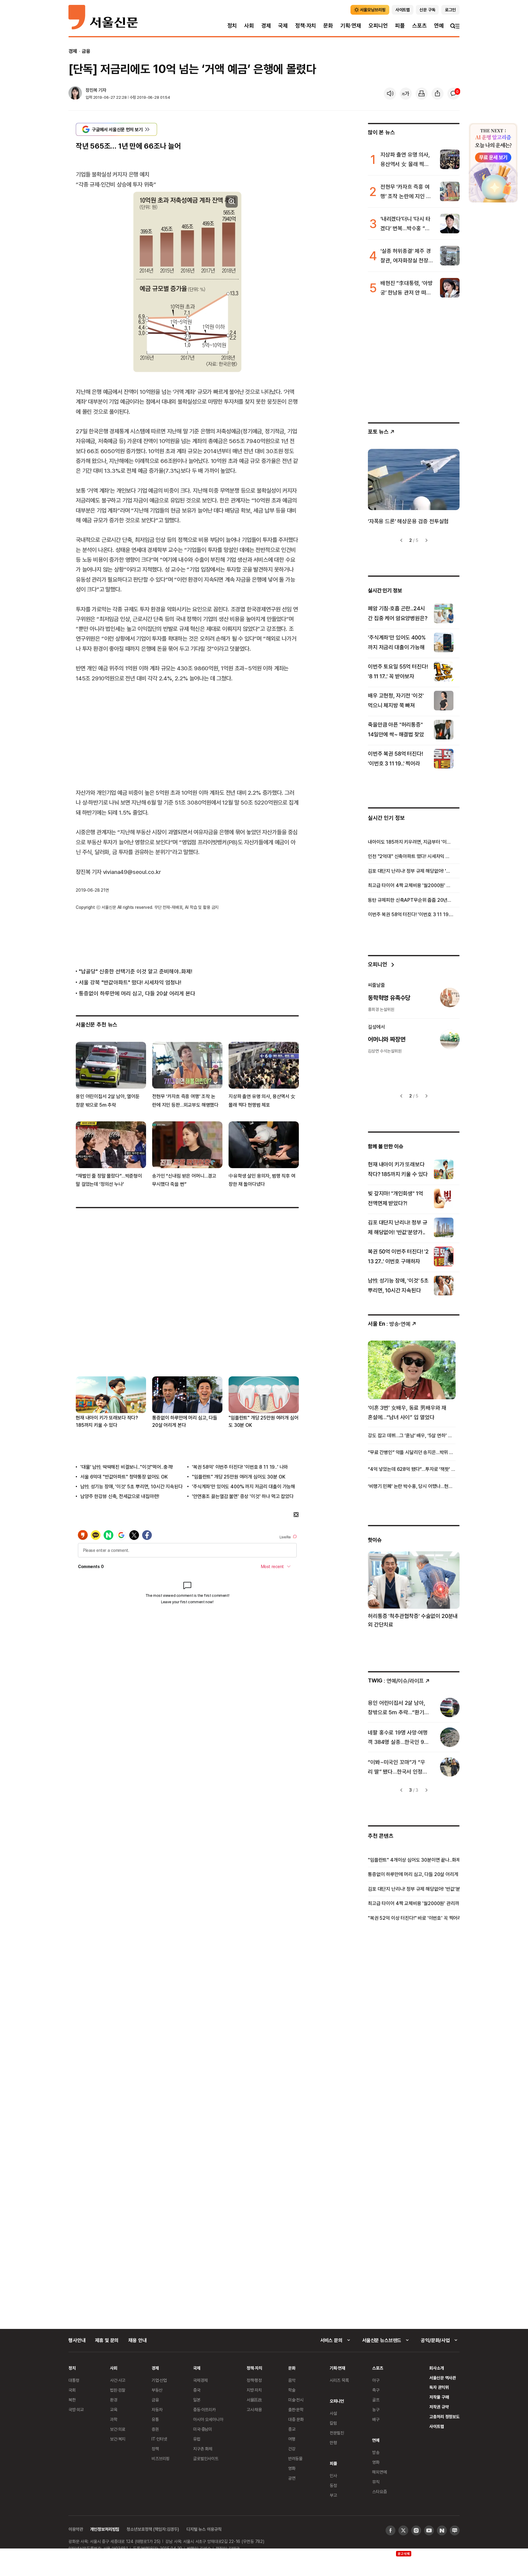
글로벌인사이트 (206, 2458)
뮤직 (376, 2482)
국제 (283, 26)
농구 (376, 2409)
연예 (439, 26)
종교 (292, 2429)
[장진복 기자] (75, 94)
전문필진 (337, 2433)
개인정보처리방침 (105, 2529)
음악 (292, 2380)
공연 (292, 2478)
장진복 (92, 90)
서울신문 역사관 (443, 2378)
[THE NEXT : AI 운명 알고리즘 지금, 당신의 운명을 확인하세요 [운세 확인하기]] (493, 163)
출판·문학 (296, 2409)
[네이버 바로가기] (442, 2530)
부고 (333, 2495)
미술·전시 (296, 2400)
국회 (72, 2390)
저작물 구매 (439, 2397)
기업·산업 (159, 2380)
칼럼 (333, 2423)
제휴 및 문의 (107, 2340)
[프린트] (422, 94)
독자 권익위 (439, 2387)
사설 (333, 2413)
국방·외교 (76, 2409)
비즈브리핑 (161, 2458)
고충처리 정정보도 (444, 2417)
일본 (197, 2400)
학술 (292, 2390)
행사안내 (77, 2340)
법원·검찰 (118, 2390)
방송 (376, 2452)
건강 (292, 2449)
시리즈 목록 (339, 2380)
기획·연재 (351, 26)
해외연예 (379, 2472)
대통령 (74, 2380)
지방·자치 (254, 2390)
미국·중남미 (203, 2429)
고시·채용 (254, 2409)
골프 (376, 2400)
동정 (333, 2485)
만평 (333, 2443)
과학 (114, 2419)
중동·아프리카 (204, 2409)
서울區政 (254, 2400)
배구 (376, 2419)
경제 (266, 26)
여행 (292, 2439)
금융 (86, 51)
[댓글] (453, 94)
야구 (376, 2380)
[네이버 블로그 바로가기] (455, 2530)
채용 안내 (137, 2340)
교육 (114, 2409)
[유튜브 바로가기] (429, 2530)
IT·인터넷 (159, 2439)
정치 (232, 26)
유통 (155, 2419)
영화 (292, 2468)
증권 (155, 2429)
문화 (328, 26)
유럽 (197, 2439)
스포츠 (419, 26)
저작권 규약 (439, 2407)
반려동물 (295, 2458)
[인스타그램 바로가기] (416, 2530)
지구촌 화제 (203, 2449)
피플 (400, 26)
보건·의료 (118, 2429)
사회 (249, 26)
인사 (333, 2476)
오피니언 (378, 26)
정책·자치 (306, 26)
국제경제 (200, 2380)
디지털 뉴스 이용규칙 (204, 2529)
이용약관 (76, 2529)
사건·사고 (118, 2380)
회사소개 (436, 2368)
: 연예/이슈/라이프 (396, 1680)
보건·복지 (118, 2439)
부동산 (157, 2390)
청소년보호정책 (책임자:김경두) (153, 2529)
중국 (197, 2390)
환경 (114, 2400)
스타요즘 (379, 2491)
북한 (72, 2400)
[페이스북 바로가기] (391, 2530)
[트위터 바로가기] (403, 2530)
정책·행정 (254, 2380)
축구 (376, 2390)
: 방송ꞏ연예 (389, 1324)
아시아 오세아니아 (208, 2419)
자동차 (157, 2409)
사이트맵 (436, 2426)
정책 (155, 2449)
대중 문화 (296, 2419)
